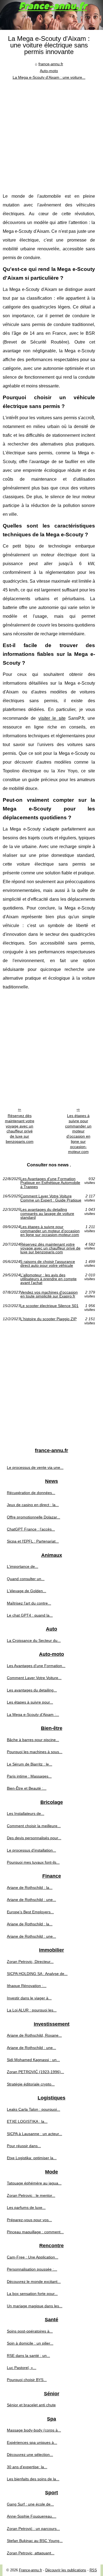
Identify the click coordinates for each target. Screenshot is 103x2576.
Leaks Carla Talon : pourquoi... (34, 2109)
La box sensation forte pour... (32, 2294)
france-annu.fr (51, 64)
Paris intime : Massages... (29, 1776)
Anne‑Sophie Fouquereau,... (32, 2516)
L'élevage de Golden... (27, 1591)
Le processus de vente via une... (35, 1467)
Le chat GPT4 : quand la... (30, 1615)
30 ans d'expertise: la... (27, 2467)
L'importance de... (23, 1566)
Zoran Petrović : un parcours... (33, 2529)
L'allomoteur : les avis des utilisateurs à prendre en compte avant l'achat (48, 1279)
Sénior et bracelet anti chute (31, 2405)
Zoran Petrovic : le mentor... (31, 2195)
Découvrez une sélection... (30, 2455)
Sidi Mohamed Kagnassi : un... (33, 2060)
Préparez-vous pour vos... (29, 2220)
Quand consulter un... (26, 1579)
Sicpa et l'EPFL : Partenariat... (33, 1541)
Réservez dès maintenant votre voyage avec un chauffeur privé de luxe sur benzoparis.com (20, 1129)
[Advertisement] (51, 135)
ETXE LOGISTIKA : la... (27, 2121)
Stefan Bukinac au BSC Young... (35, 2541)
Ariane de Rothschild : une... (31, 1900)
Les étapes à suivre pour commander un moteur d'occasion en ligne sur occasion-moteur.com (78, 1134)
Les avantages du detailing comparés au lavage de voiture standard (47, 1213)
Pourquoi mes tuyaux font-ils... (33, 1862)
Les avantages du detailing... (32, 1690)
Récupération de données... (31, 1493)
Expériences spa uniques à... (32, 2442)
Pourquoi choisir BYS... (27, 2380)
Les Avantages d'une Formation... (36, 1666)
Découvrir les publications (66, 2570)
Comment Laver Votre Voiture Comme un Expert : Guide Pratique (51, 1198)
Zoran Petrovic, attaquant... (31, 2553)
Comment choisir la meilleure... (34, 1826)
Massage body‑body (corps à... (34, 2430)
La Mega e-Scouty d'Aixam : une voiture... (49, 77)
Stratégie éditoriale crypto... (31, 2084)
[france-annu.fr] (51, 15)
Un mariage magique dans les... (35, 2306)
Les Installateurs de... (26, 1813)
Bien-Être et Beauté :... (27, 1788)
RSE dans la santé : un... (28, 2356)
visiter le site (52, 718)
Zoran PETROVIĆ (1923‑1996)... (35, 2072)
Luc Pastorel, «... (22, 2368)
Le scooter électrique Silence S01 (49, 1306)
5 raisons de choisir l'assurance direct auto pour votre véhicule (48, 1264)
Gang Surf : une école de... (30, 2504)
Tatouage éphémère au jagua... (34, 2183)
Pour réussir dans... (24, 2146)
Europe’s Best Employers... (30, 1912)
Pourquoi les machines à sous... (35, 1752)
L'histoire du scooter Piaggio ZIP (48, 1319)
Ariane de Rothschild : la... (30, 1888)
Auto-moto (49, 71)
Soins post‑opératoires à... (30, 2331)
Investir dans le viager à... (29, 1998)
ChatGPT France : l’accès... (31, 1529)
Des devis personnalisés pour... (34, 1838)
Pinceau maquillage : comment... (35, 2232)
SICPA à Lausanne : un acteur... (34, 2134)
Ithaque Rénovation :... (27, 1986)
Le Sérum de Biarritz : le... (30, 1764)
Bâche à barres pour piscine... (33, 1740)
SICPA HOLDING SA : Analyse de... (37, 1974)
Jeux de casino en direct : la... (33, 1505)
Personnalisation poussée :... (32, 2269)
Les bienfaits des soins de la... (33, 2479)
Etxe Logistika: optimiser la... (32, 2158)
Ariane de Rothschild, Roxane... (34, 2035)
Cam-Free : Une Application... (33, 2257)
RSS (93, 2570)
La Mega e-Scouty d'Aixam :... (33, 1715)
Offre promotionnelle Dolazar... (34, 1517)
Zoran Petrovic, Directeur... (30, 1962)
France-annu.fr (30, 2570)
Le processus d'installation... (31, 1850)
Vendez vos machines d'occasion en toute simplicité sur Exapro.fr (49, 1294)
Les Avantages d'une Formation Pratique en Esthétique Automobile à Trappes (50, 1183)
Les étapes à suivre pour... (30, 1702)
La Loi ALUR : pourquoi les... (32, 2010)
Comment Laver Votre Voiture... (34, 1678)
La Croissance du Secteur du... (34, 1640)
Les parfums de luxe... (26, 2207)
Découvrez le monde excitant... (34, 2282)
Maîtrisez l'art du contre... (29, 1603)
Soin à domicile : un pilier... (30, 2343)
